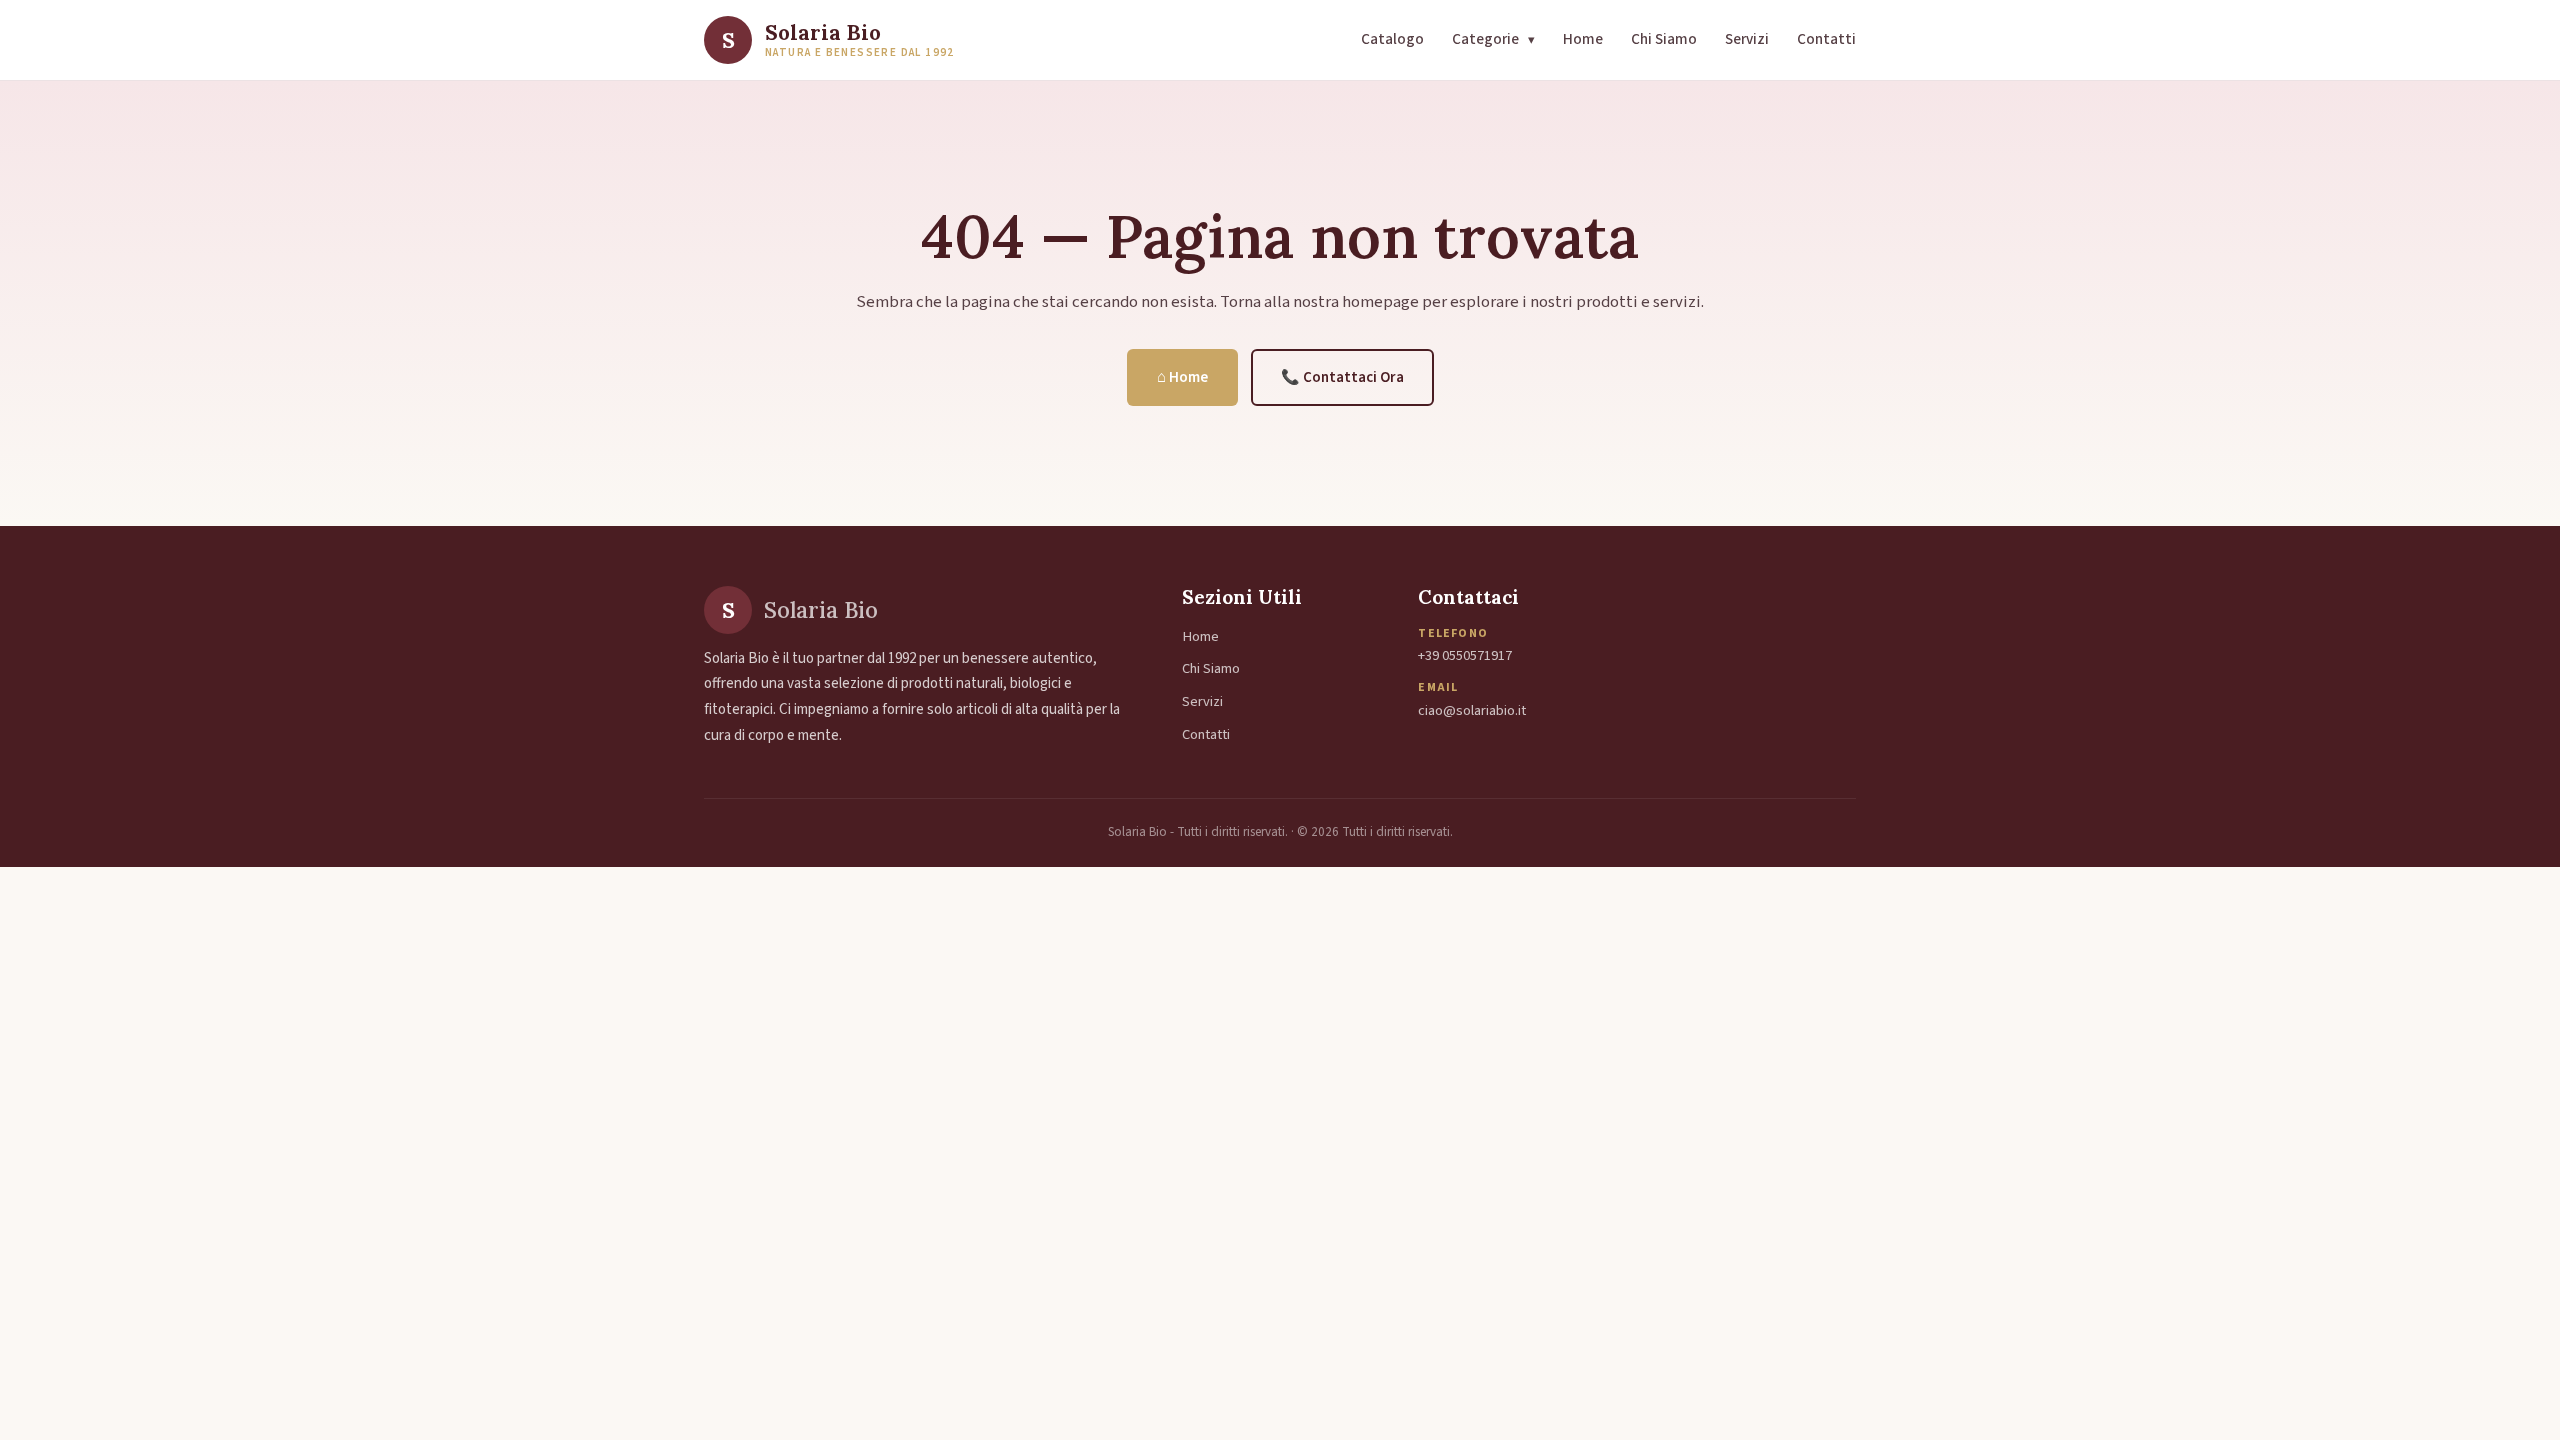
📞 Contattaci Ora (1342, 377)
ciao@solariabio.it (1472, 710)
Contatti (1826, 39)
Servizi (1747, 39)
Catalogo (1392, 39)
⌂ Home (1182, 377)
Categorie (1493, 39)
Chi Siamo (1664, 39)
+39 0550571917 (1465, 655)
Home (1583, 39)
